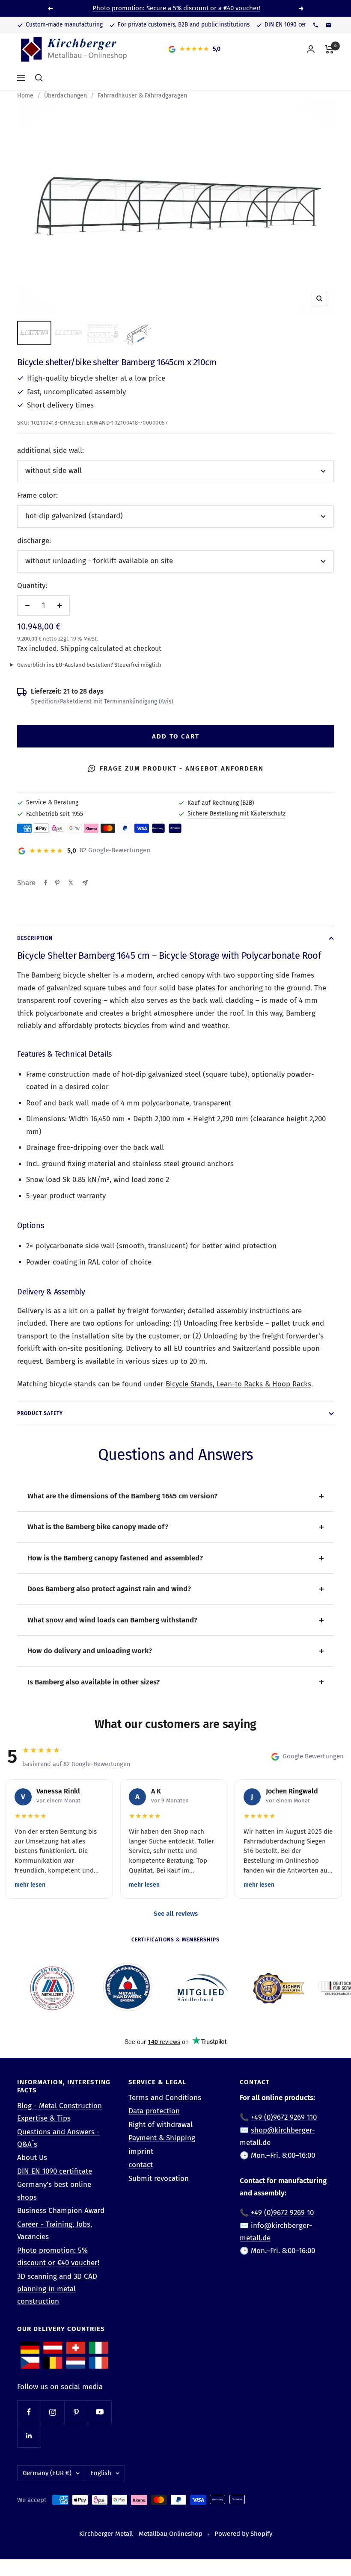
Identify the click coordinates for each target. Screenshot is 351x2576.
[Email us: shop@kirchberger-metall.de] (328, 25)
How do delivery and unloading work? (90, 1651)
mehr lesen (30, 1885)
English (101, 2473)
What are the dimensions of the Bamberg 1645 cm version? (122, 1496)
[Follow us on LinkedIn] (29, 2436)
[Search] (39, 78)
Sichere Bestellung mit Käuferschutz (236, 814)
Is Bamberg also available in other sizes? (94, 1682)
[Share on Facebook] (46, 883)
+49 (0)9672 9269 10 (282, 2213)
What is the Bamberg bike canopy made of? (98, 1527)
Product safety (40, 1413)
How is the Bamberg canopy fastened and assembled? (115, 1558)
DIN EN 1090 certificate (55, 2171)
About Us (32, 2158)
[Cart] (329, 49)
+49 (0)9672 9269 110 (284, 2117)
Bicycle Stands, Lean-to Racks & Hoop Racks (238, 1384)
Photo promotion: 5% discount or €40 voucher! (58, 2257)
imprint (141, 2152)
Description (35, 938)
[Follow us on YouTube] (100, 2412)
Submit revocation (159, 2179)
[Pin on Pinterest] (57, 883)
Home (25, 96)
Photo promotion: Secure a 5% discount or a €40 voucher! (177, 8)
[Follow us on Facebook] (29, 2412)
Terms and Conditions (165, 2098)
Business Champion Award (61, 2211)
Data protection (154, 2111)
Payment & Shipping (162, 2138)
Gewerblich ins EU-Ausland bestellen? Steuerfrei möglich (89, 665)
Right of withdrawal (161, 2125)
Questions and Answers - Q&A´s (58, 2138)
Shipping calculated (92, 648)
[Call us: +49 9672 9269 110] (315, 25)
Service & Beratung (52, 802)
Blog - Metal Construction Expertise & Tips (59, 2112)
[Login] (311, 49)
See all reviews (176, 1914)
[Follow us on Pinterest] (76, 2412)
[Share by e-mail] (85, 883)
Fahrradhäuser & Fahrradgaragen (142, 96)
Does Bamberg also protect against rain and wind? (109, 1589)
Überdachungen (65, 96)
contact (141, 2165)
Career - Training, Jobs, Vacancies (55, 2230)
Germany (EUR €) (47, 2473)
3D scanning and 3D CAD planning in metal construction (57, 2289)
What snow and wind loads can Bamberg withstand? (112, 1620)
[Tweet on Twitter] (71, 883)
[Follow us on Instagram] (52, 2412)
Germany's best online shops (54, 2191)
